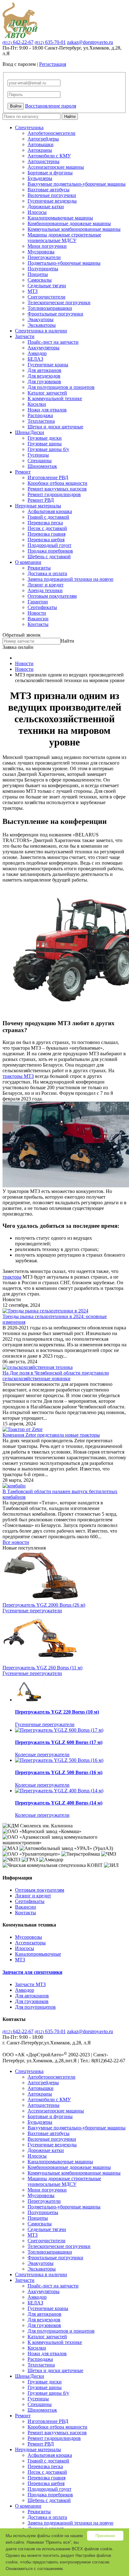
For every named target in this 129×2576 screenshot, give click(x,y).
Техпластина (41, 421)
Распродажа (40, 415)
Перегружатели (44, 257)
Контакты (38, 624)
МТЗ (33, 291)
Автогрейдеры (43, 139)
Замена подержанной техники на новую (70, 579)
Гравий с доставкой (48, 517)
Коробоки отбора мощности (57, 483)
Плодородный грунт (49, 545)
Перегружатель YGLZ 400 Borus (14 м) (59, 1803)
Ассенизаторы (30, 1943)
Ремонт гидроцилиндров (54, 494)
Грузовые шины (45, 444)
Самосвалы (40, 280)
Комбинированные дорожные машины (69, 223)
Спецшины (40, 461)
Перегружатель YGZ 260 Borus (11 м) (42, 1668)
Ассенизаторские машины (56, 167)
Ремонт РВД (41, 500)
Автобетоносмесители (52, 133)
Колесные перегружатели (42, 1754)
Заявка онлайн (18, 647)
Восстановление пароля (51, 106)
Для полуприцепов (35, 2007)
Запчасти (25, 336)
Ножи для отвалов (47, 410)
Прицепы (38, 274)
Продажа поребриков (50, 551)
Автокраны (40, 150)
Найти (70, 117)
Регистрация (53, 64)
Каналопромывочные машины (60, 218)
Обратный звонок (22, 635)
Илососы (37, 212)
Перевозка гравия (46, 534)
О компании (28, 562)
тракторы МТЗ (18, 1076)
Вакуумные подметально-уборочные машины (77, 184)
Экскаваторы (42, 325)
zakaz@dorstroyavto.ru (90, 42)
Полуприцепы (43, 269)
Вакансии (38, 619)
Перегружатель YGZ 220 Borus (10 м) (57, 1712)
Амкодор (37, 353)
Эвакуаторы (41, 319)
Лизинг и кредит (46, 585)
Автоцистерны (44, 161)
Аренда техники (45, 590)
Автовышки (41, 144)
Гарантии (38, 602)
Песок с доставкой (47, 528)
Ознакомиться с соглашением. (35, 2569)
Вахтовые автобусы (49, 190)
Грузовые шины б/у (48, 449)
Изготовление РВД (48, 477)
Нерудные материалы (38, 506)
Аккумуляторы (44, 348)
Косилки (37, 404)
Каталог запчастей (47, 393)
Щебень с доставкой (49, 557)
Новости (37, 613)
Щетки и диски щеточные (55, 427)
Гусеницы (38, 455)
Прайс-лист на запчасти (53, 342)
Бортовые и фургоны (50, 173)
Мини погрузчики (47, 246)
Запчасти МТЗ (30, 1984)
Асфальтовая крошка (50, 511)
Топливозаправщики (50, 308)
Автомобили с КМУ (49, 156)
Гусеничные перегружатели (32, 1611)
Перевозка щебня (46, 540)
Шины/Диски (30, 432)
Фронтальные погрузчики (55, 314)
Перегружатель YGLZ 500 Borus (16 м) (59, 1772)
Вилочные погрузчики (52, 195)
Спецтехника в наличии (41, 331)
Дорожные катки (46, 207)
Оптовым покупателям (52, 596)
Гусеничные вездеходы (52, 201)
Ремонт (23, 472)
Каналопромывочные (38, 1954)
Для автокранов (44, 370)
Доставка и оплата (47, 573)
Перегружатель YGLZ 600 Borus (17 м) (59, 1742)
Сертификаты (42, 607)
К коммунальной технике (55, 398)
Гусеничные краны (48, 365)
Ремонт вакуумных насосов (57, 489)
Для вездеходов (44, 376)
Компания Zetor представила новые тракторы (51, 1435)
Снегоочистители (46, 297)
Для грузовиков (44, 382)
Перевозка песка (45, 523)
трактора (12, 1277)
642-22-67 (18, 42)
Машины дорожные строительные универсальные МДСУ (64, 238)
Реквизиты (39, 568)
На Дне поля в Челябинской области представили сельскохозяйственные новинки (56, 1376)
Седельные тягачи (47, 286)
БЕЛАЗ (35, 359)
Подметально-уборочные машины (64, 263)
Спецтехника (29, 127)
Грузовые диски (45, 438)
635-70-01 (50, 42)
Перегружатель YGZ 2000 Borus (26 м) (44, 1605)
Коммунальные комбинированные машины (74, 229)
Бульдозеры (40, 178)
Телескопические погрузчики (59, 302)
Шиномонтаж (42, 466)
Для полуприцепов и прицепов (61, 387)
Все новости (16, 1542)
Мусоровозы (41, 252)
